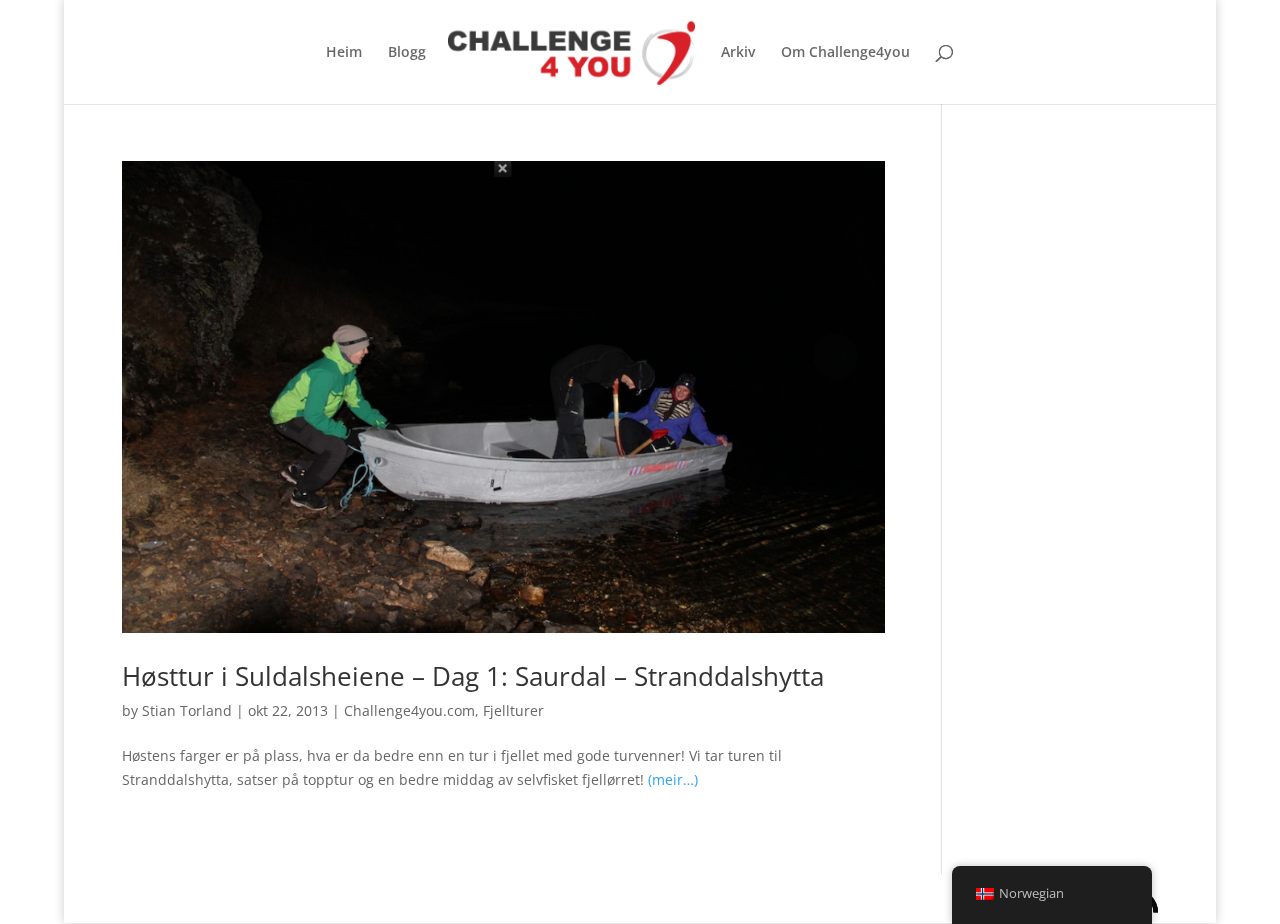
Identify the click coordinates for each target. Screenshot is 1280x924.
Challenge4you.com (409, 710)
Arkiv (738, 53)
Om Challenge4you (845, 53)
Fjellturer (513, 710)
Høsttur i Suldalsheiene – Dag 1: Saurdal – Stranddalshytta (473, 676)
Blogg (407, 53)
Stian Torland (187, 710)
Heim (344, 53)
